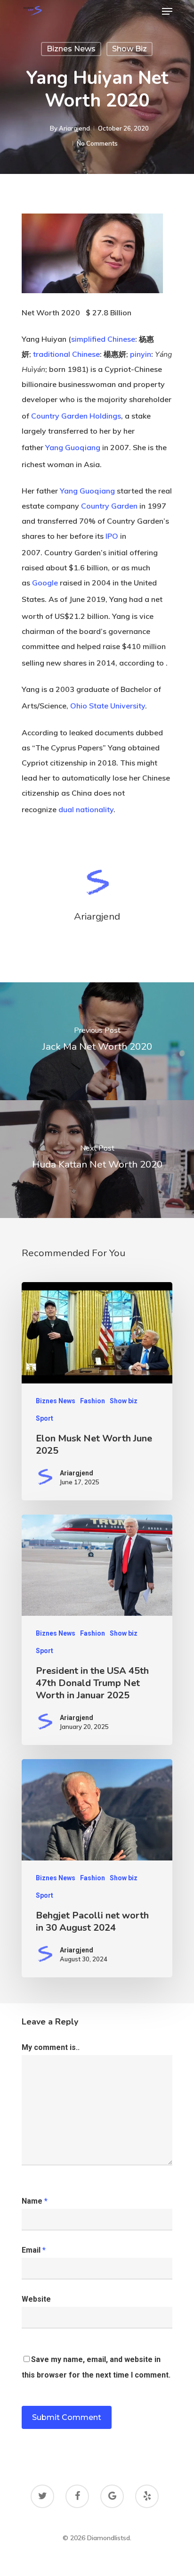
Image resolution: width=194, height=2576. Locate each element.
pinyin (141, 354)
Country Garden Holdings (76, 416)
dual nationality (86, 809)
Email (34, 2250)
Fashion (93, 1401)
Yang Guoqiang (73, 448)
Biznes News (71, 49)
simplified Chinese (103, 339)
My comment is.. (51, 2047)
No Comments (97, 143)
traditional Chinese (66, 354)
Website (36, 2299)
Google (45, 583)
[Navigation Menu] (167, 11)
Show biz (129, 49)
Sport (44, 1418)
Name (35, 2201)
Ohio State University (108, 706)
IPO (112, 536)
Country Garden (109, 506)
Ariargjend (74, 128)
